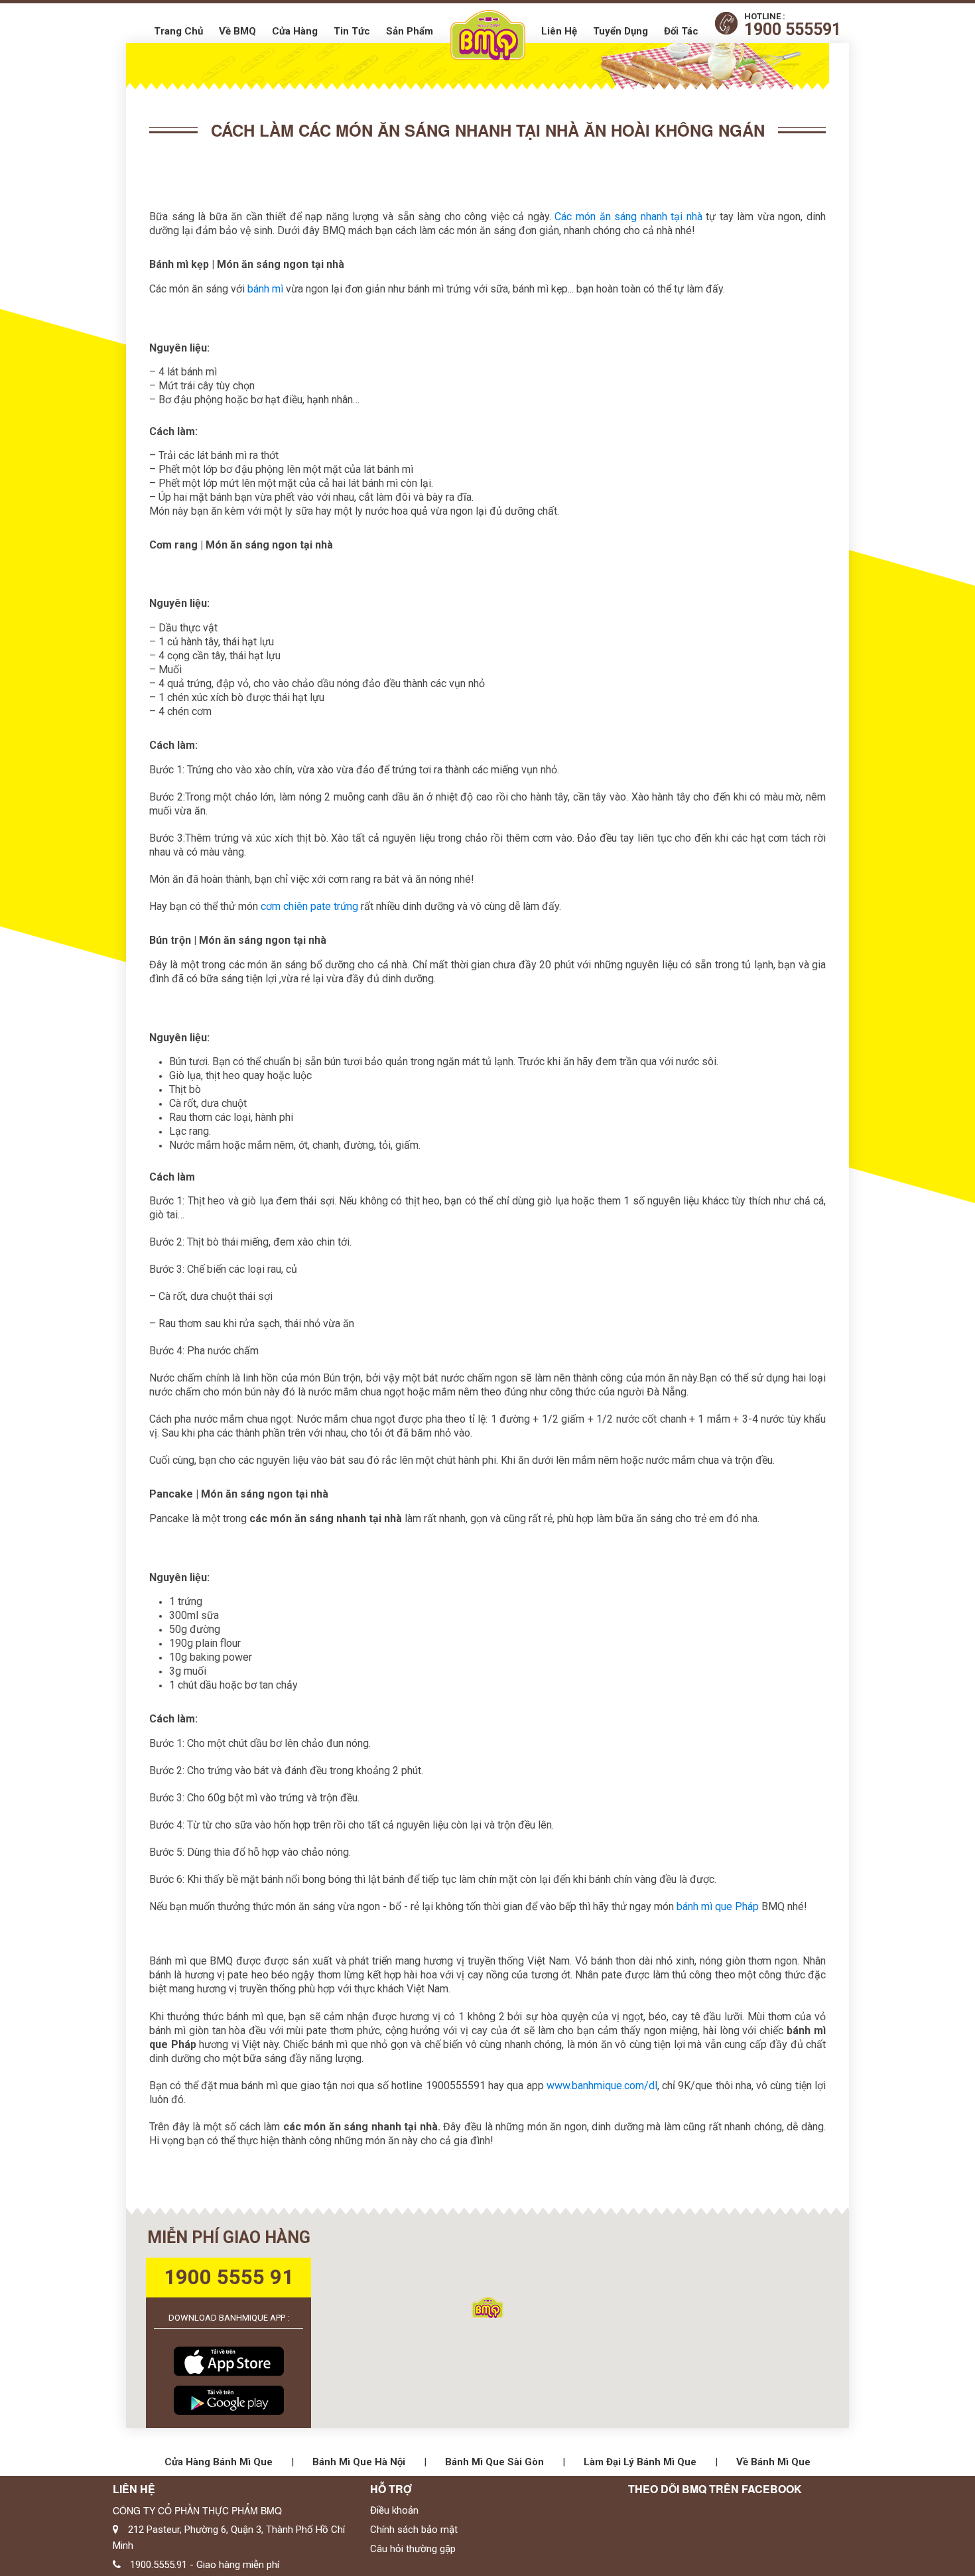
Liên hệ (559, 31)
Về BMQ (237, 31)
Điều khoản (394, 2510)
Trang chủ (178, 31)
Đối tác (681, 31)
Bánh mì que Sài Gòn (494, 2462)
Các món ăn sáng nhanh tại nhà (628, 217)
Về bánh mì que (773, 2462)
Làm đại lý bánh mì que (640, 2462)
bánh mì (265, 289)
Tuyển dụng (620, 31)
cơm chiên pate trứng (309, 906)
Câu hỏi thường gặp (413, 2549)
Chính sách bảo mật (414, 2530)
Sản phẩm (410, 31)
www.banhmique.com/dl (602, 2086)
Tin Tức (352, 31)
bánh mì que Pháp (716, 1906)
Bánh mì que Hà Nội (359, 2462)
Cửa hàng (295, 31)
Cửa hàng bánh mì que (219, 2462)
